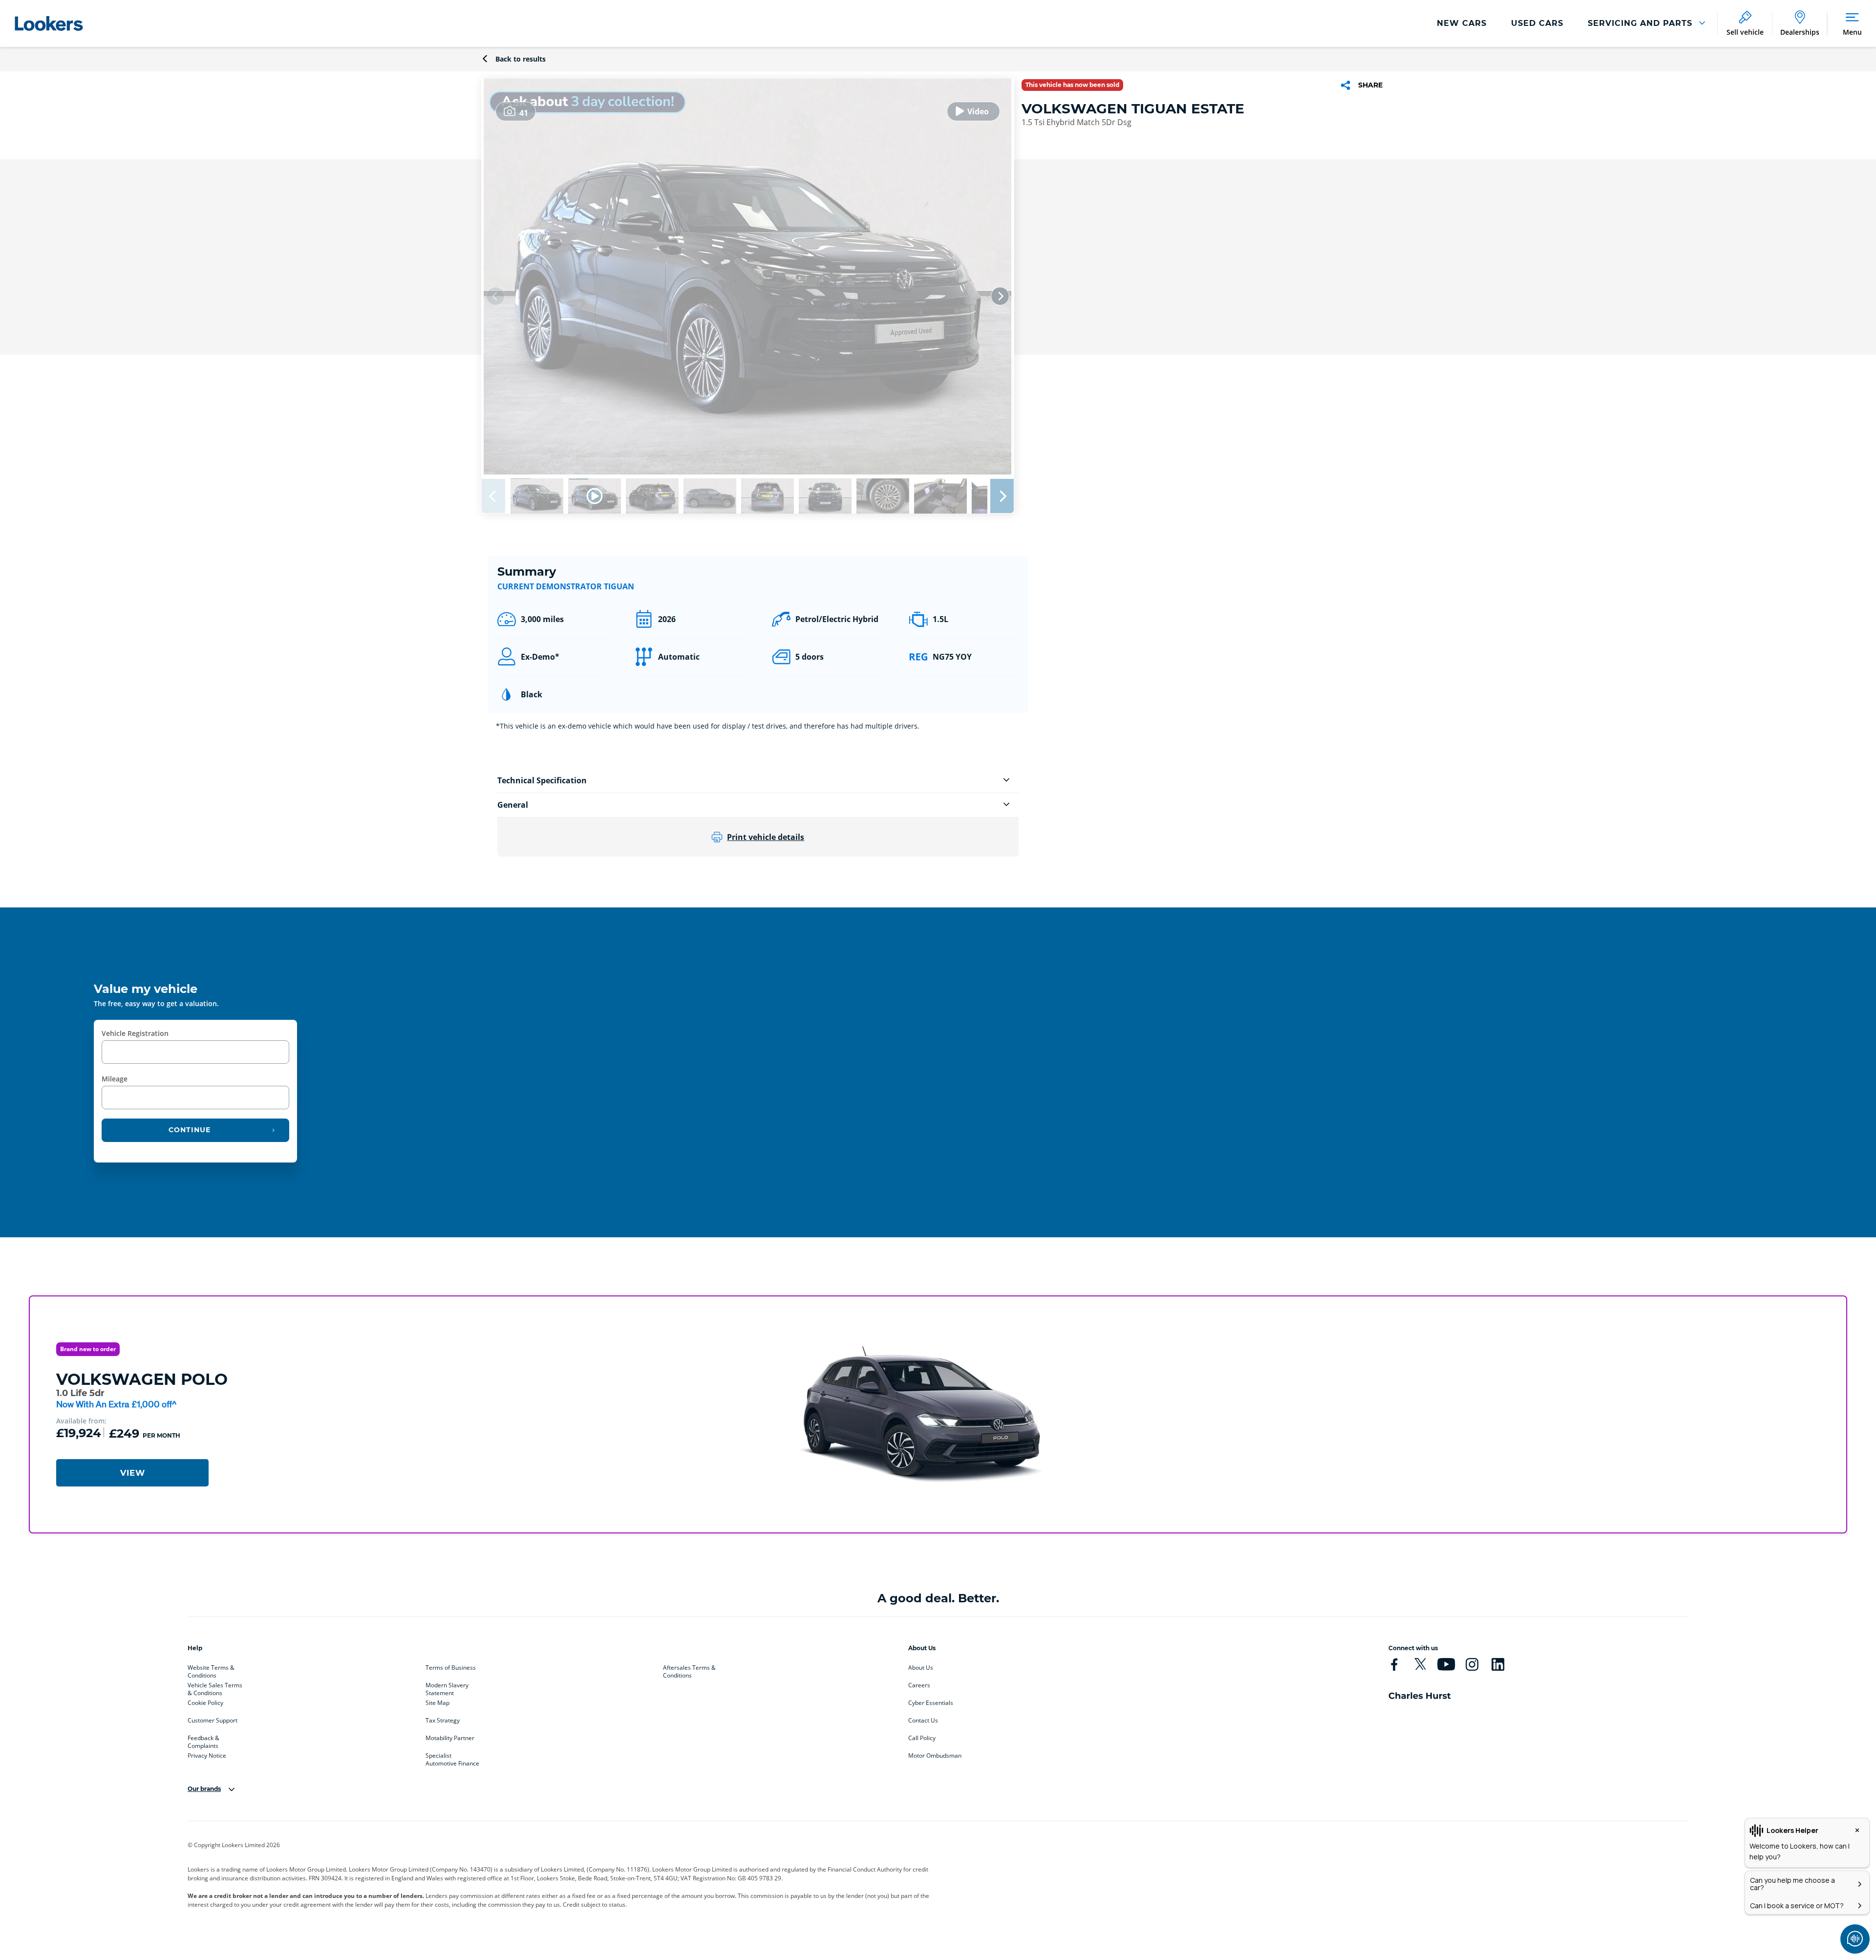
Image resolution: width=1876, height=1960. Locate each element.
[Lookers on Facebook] (1394, 1664)
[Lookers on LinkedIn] (1498, 1664)
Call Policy (922, 1738)
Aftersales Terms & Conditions (689, 1670)
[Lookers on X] (1420, 1664)
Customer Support (213, 1721)
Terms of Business (451, 1668)
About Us (921, 1668)
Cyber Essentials (931, 1703)
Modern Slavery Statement (447, 1687)
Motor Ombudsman (935, 1756)
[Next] (1000, 296)
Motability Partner (450, 1738)
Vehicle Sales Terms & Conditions (215, 1687)
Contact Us (923, 1721)
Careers (919, 1685)
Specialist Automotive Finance (452, 1758)
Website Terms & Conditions (211, 1670)
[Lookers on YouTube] (1446, 1664)
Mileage (115, 1079)
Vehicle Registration (135, 1033)
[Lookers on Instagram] (1472, 1664)
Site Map (437, 1703)
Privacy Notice (207, 1756)
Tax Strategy (443, 1721)
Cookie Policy (205, 1703)
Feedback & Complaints (203, 1740)
